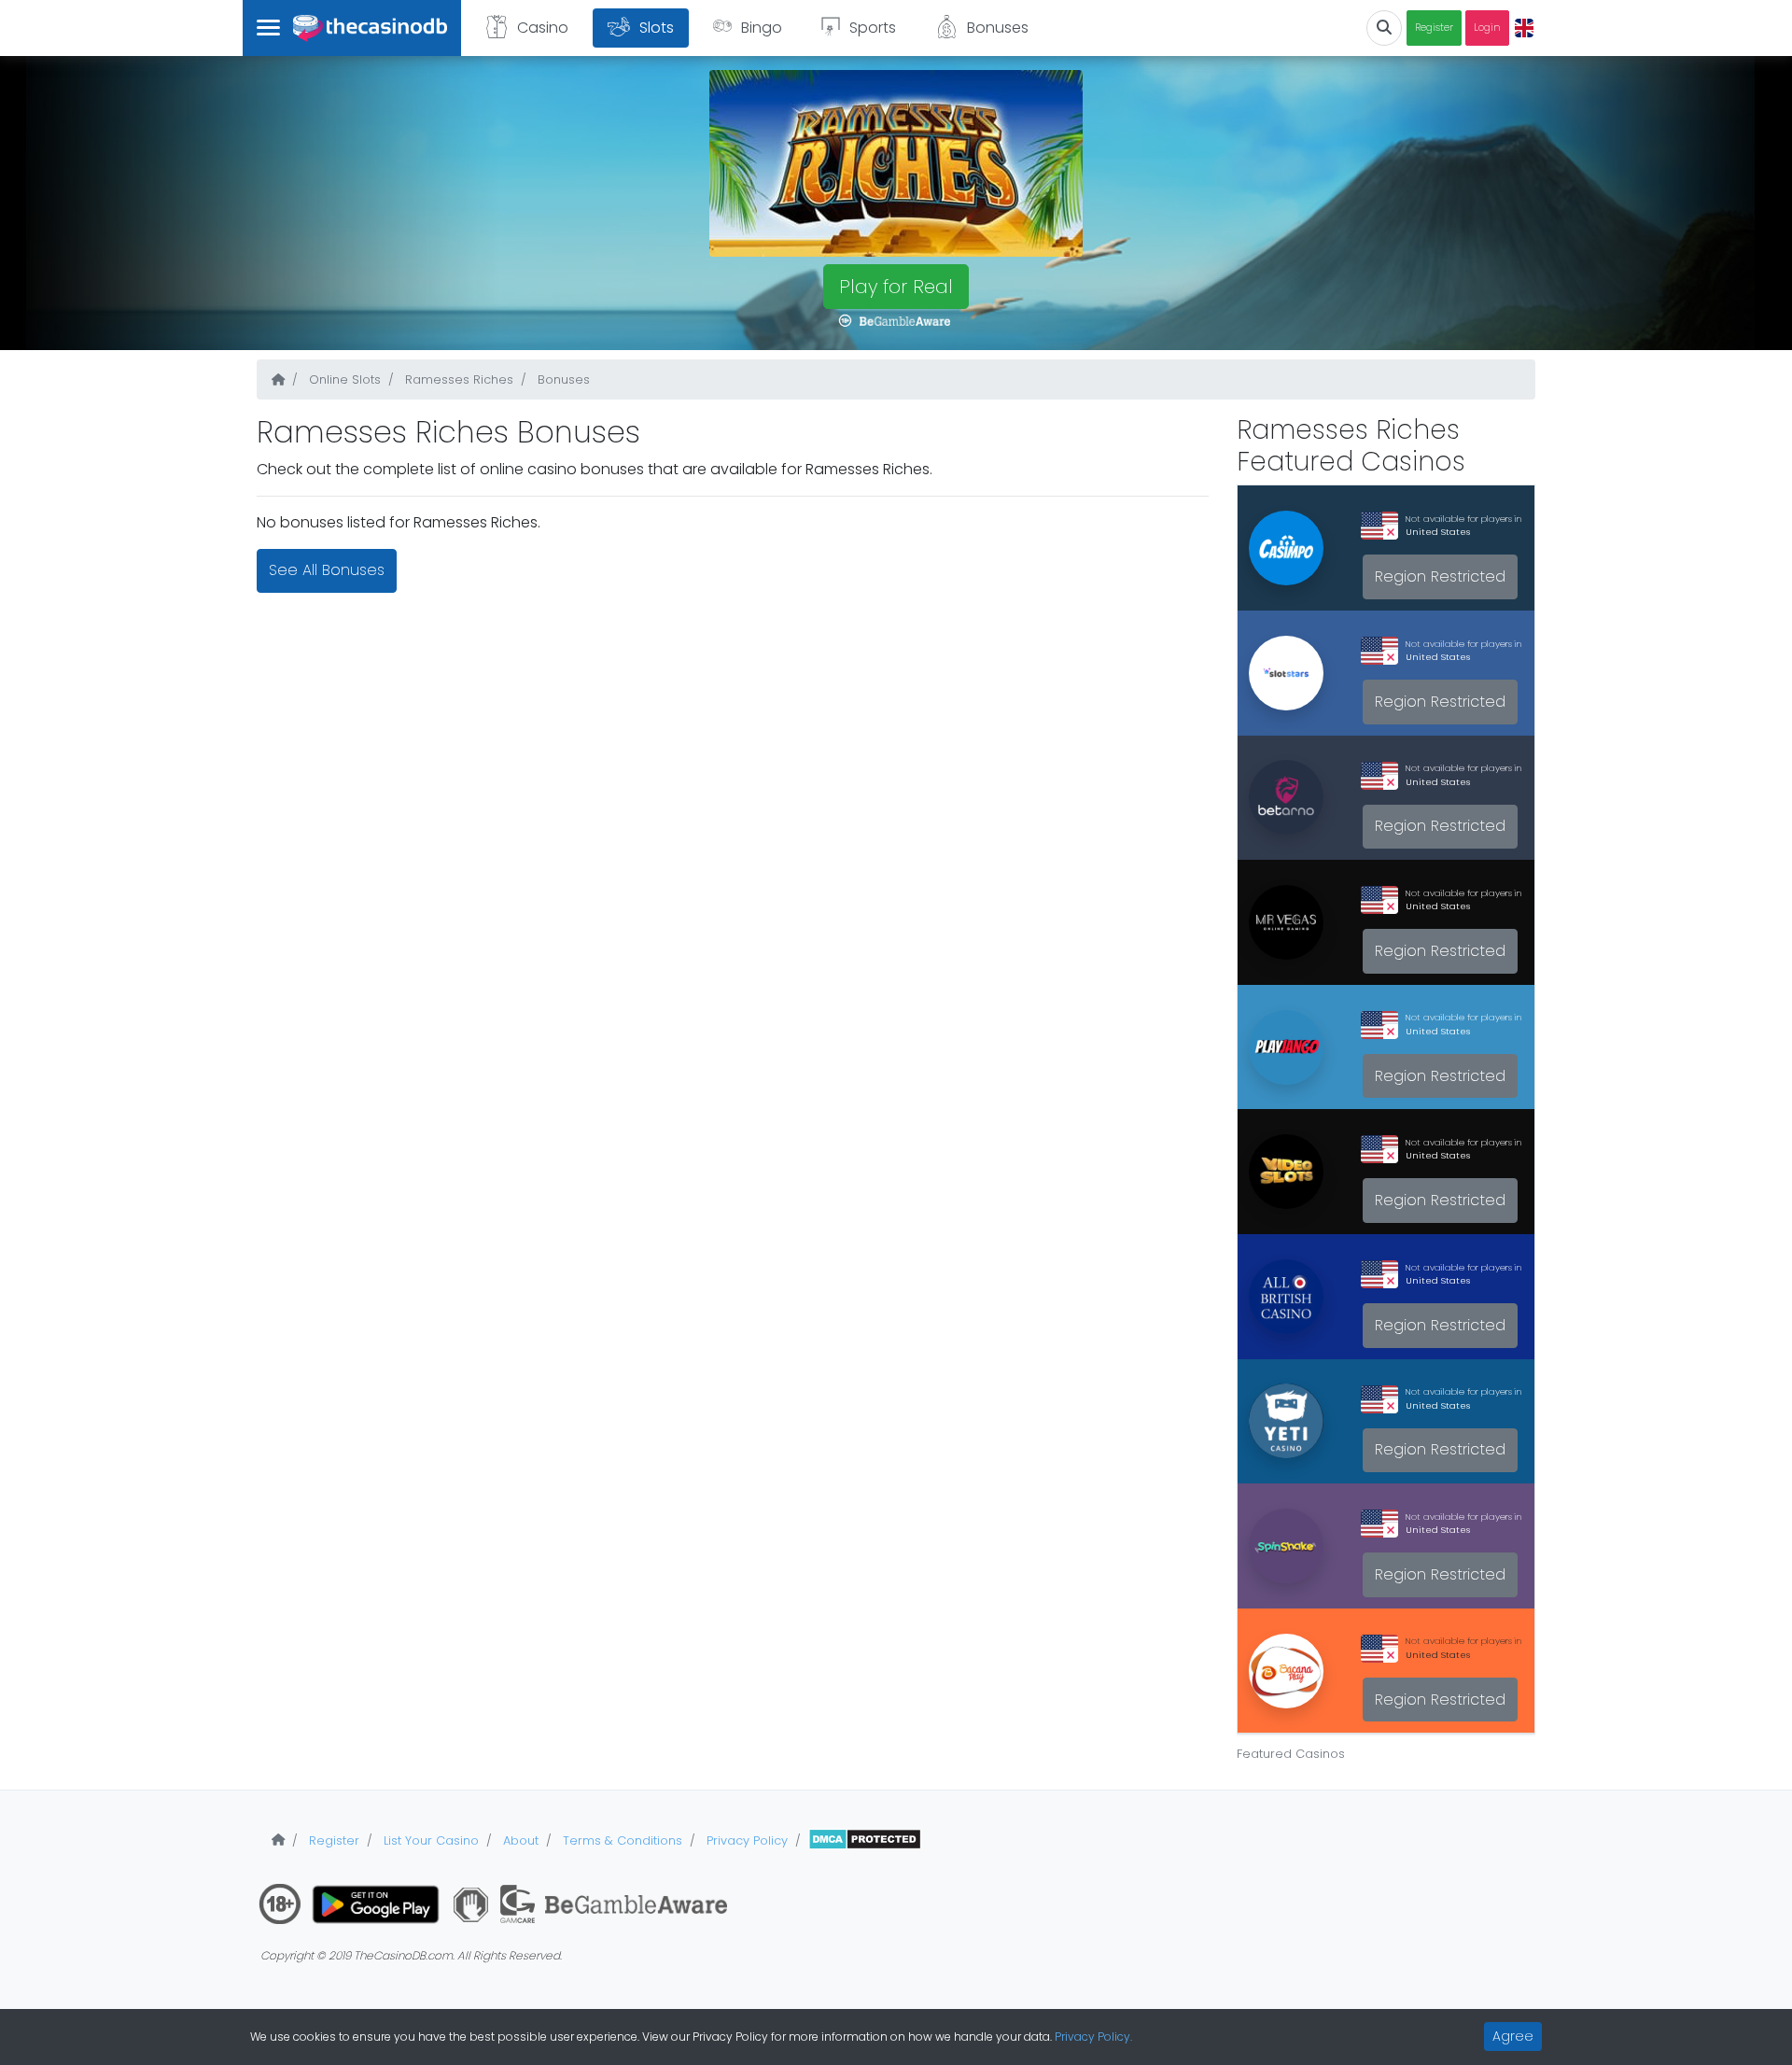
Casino (543, 28)
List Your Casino (429, 1840)
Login (1487, 28)
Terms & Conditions (621, 1840)
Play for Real (896, 287)
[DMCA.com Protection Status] (865, 1840)
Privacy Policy (745, 1840)
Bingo (762, 28)
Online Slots (343, 379)
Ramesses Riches (457, 379)
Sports (873, 28)
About (519, 1840)
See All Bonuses (327, 570)
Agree (1513, 2036)
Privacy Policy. (1093, 2037)
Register (1434, 28)
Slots (657, 28)
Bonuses (998, 28)
